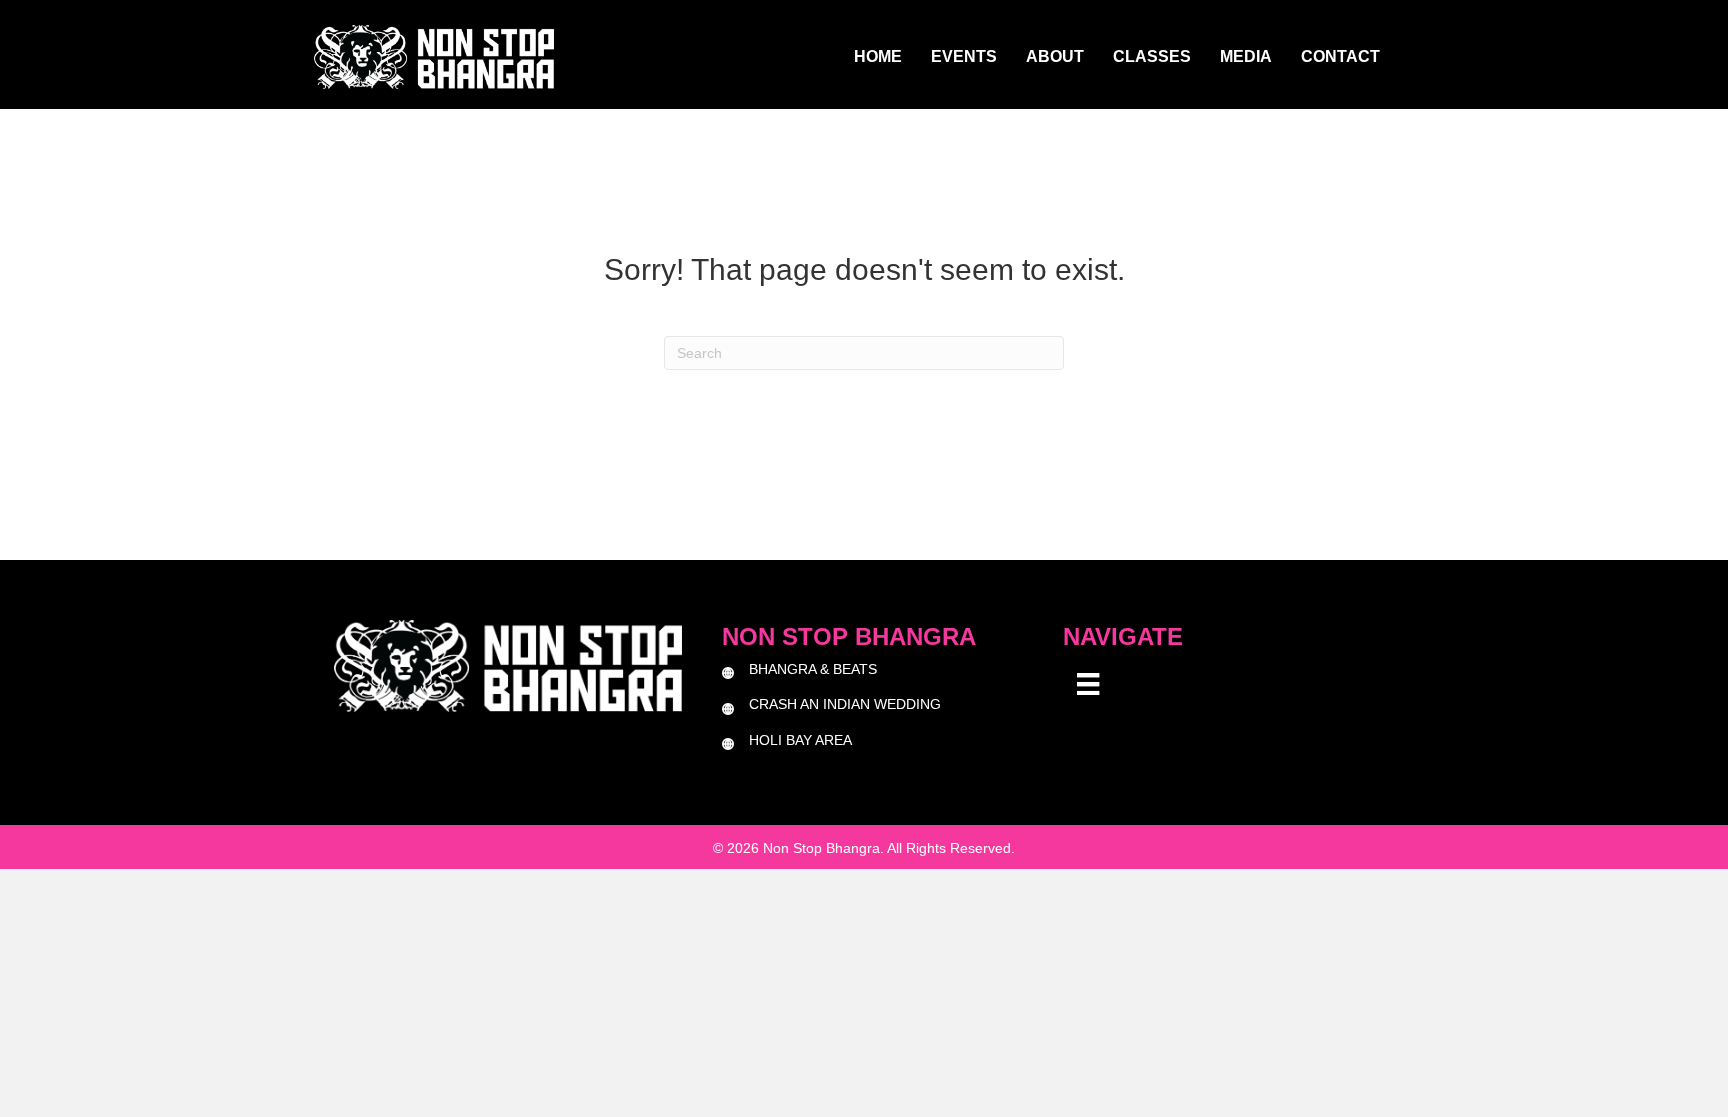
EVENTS (964, 56)
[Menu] (1088, 684)
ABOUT (1055, 56)
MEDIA (1246, 56)
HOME (878, 56)
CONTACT (1340, 56)
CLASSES (1152, 56)
